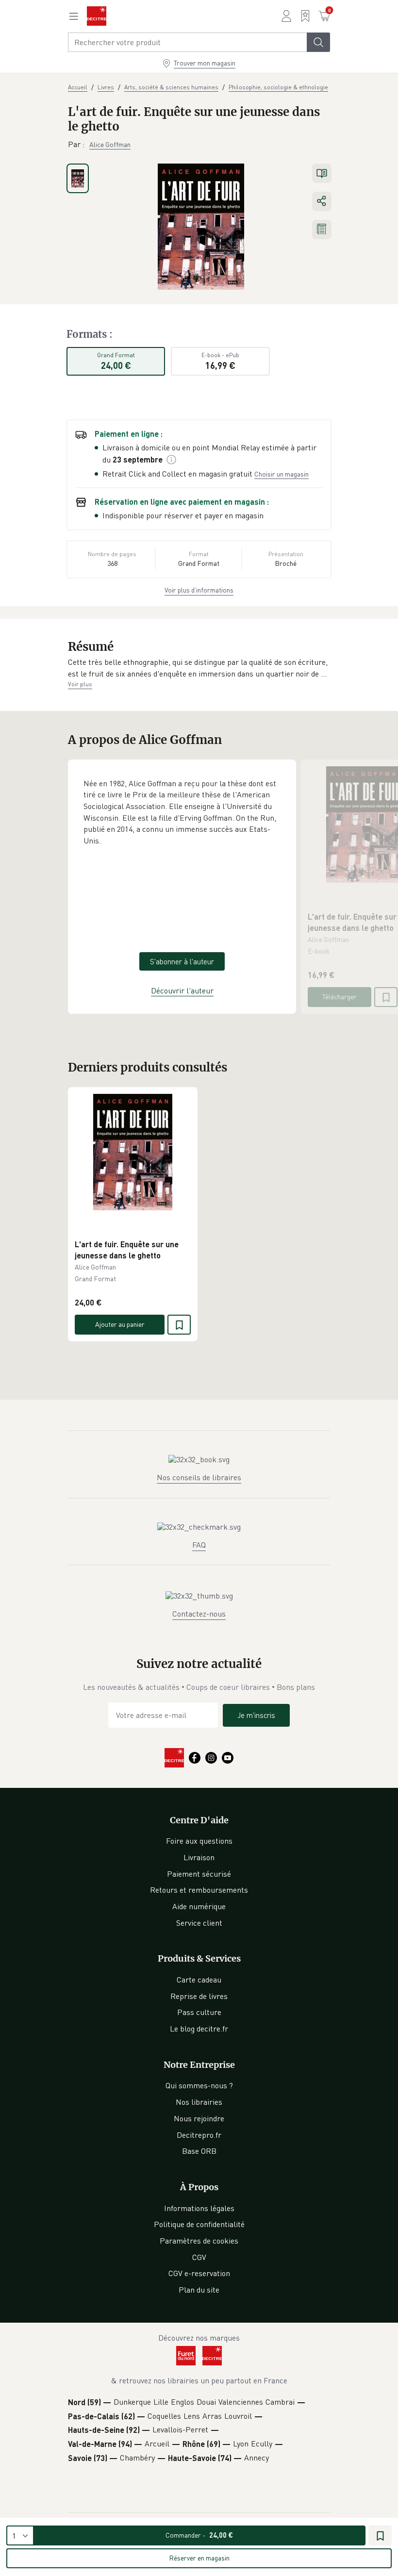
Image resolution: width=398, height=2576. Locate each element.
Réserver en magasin (199, 2558)
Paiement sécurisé (199, 1874)
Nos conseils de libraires (199, 1477)
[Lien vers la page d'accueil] (97, 16)
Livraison (199, 1857)
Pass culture (199, 2012)
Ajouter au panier (120, 1324)
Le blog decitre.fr (199, 2029)
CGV (199, 2257)
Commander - (199, 2535)
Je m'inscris (256, 1715)
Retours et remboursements (199, 1890)
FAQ (199, 1545)
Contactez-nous (199, 1614)
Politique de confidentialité (199, 2224)
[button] (199, 668)
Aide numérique (199, 1906)
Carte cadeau (199, 1980)
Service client (199, 1923)
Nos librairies (199, 2102)
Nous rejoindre (199, 2118)
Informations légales (199, 2208)
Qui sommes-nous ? (199, 2085)
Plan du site (199, 2290)
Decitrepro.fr (199, 2135)
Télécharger (340, 997)
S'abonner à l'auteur (182, 961)
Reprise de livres (199, 1996)
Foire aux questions (199, 1841)
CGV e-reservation (199, 2273)
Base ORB (199, 2151)
